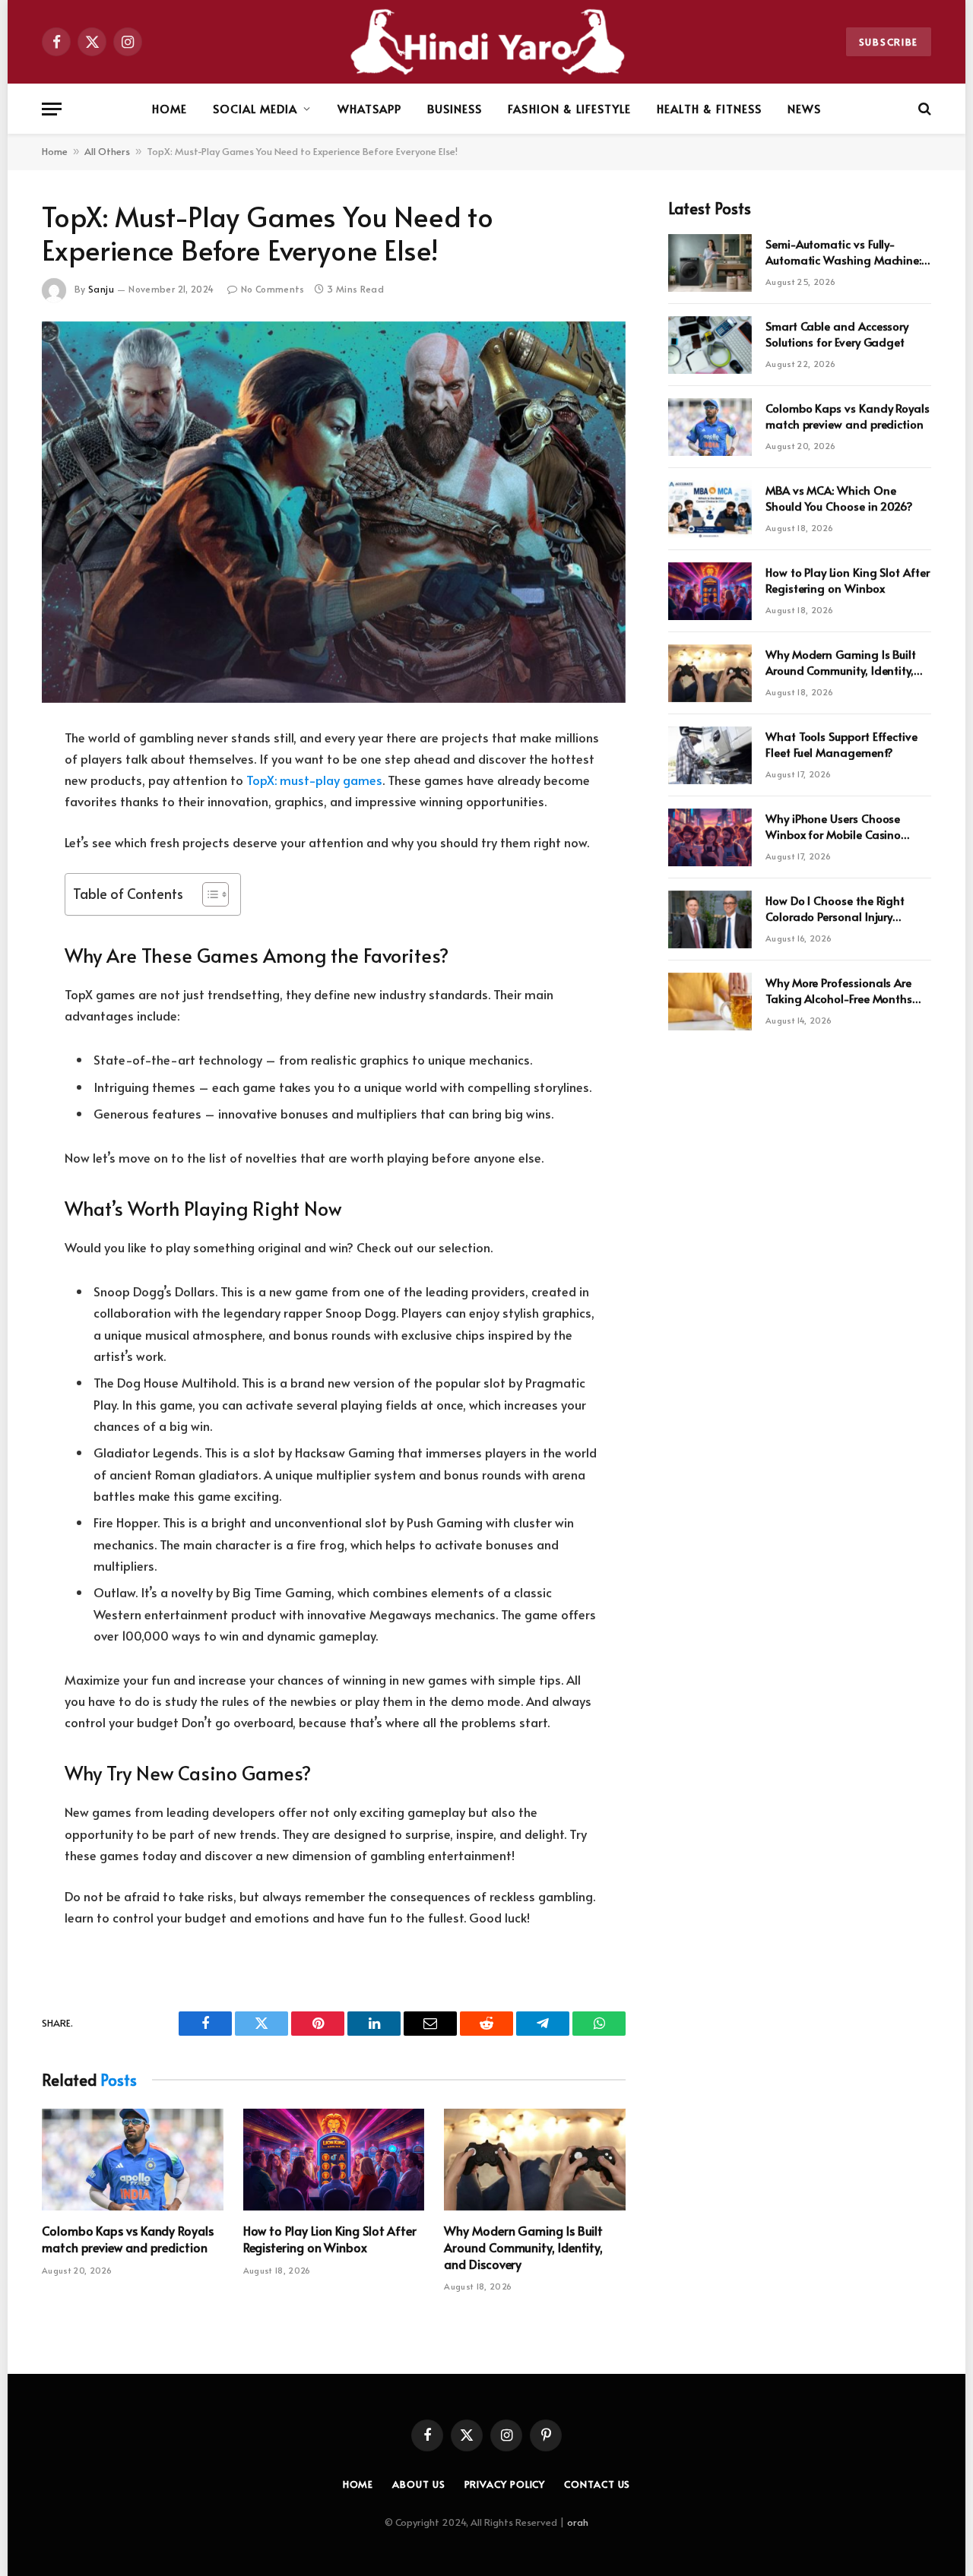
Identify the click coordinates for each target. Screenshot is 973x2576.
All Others (107, 151)
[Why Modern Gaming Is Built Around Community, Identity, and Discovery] (535, 2160)
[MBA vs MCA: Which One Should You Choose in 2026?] (710, 509)
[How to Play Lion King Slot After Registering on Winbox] (334, 2160)
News (804, 108)
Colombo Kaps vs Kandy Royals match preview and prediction (128, 2239)
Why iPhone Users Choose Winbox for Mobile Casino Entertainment (833, 826)
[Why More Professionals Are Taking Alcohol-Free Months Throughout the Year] (710, 1002)
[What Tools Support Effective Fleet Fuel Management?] (710, 755)
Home (170, 108)
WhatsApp (369, 108)
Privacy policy (505, 2484)
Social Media (255, 108)
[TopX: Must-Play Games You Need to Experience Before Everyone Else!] (334, 512)
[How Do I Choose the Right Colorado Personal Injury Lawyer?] (710, 919)
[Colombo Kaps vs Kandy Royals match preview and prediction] (133, 2160)
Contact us (597, 2484)
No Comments (273, 289)
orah (578, 2522)
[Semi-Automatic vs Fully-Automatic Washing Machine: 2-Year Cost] (710, 263)
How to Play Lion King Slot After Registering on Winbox (330, 2239)
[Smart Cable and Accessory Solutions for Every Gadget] (710, 345)
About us (418, 2484)
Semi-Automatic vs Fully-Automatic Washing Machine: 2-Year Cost (843, 252)
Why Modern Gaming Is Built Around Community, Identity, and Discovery (523, 2247)
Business (455, 108)
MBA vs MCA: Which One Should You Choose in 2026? (839, 498)
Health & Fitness (709, 108)
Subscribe (889, 42)
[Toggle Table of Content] (208, 894)
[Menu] (52, 109)
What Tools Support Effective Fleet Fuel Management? (841, 744)
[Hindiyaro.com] (486, 42)
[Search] (923, 109)
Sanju (101, 289)
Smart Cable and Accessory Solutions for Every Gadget (837, 334)
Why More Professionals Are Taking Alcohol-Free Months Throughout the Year (839, 991)
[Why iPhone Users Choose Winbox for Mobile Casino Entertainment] (710, 837)
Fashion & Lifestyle (569, 108)
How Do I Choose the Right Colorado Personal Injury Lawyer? (835, 908)
